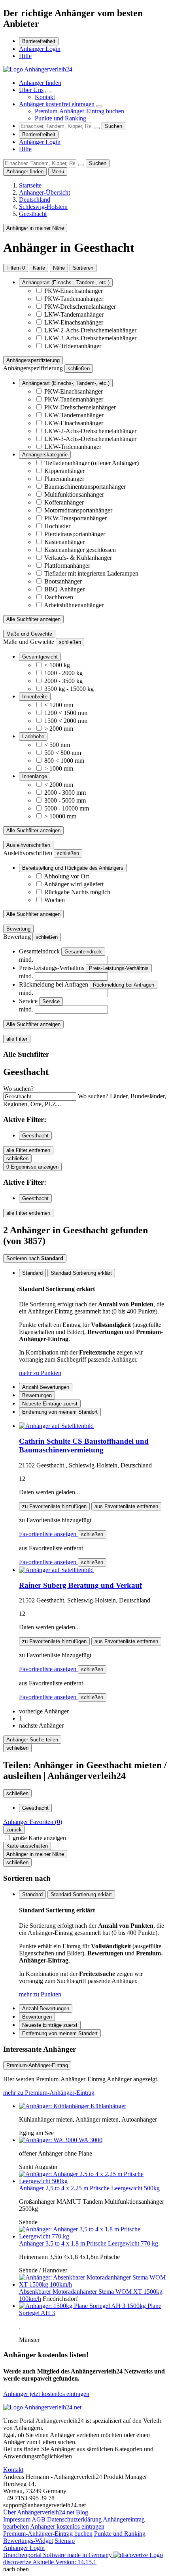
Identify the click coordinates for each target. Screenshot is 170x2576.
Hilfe (25, 56)
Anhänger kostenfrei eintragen (57, 104)
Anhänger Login (40, 49)
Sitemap (65, 2541)
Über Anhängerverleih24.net (39, 2512)
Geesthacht (35, 1136)
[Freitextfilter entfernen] (97, 128)
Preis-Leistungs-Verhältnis (119, 968)
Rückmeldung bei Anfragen (124, 985)
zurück (14, 1830)
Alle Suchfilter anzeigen (33, 619)
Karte (39, 268)
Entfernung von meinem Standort (60, 1412)
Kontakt (45, 97)
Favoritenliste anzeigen (48, 1534)
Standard (32, 1273)
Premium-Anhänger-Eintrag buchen (79, 111)
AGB (39, 2519)
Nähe (59, 268)
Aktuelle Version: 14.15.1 (64, 2562)
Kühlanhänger (108, 2106)
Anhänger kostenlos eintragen (67, 2526)
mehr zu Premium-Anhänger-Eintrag (49, 2093)
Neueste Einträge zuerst (50, 1404)
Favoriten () (33, 1822)
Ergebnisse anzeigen (32, 1167)
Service (51, 1001)
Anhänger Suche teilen (32, 1740)
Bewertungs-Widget (28, 2541)
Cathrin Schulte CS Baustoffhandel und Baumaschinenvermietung (84, 1446)
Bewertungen (37, 1395)
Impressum (17, 2519)
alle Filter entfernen (28, 1150)
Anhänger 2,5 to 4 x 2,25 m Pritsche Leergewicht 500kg (89, 2188)
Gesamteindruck (83, 952)
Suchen (113, 126)
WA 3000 (91, 2140)
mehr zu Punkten (40, 1373)
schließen (92, 1534)
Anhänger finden (40, 83)
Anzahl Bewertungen (46, 1387)
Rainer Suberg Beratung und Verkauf (80, 1585)
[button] (44, 1711)
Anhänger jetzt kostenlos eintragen (46, 2394)
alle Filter (17, 1039)
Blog (82, 2512)
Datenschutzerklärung (74, 2519)
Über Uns (31, 90)
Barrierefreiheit (39, 41)
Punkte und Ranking (60, 118)
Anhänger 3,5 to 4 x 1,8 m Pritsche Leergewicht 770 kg (89, 2243)
